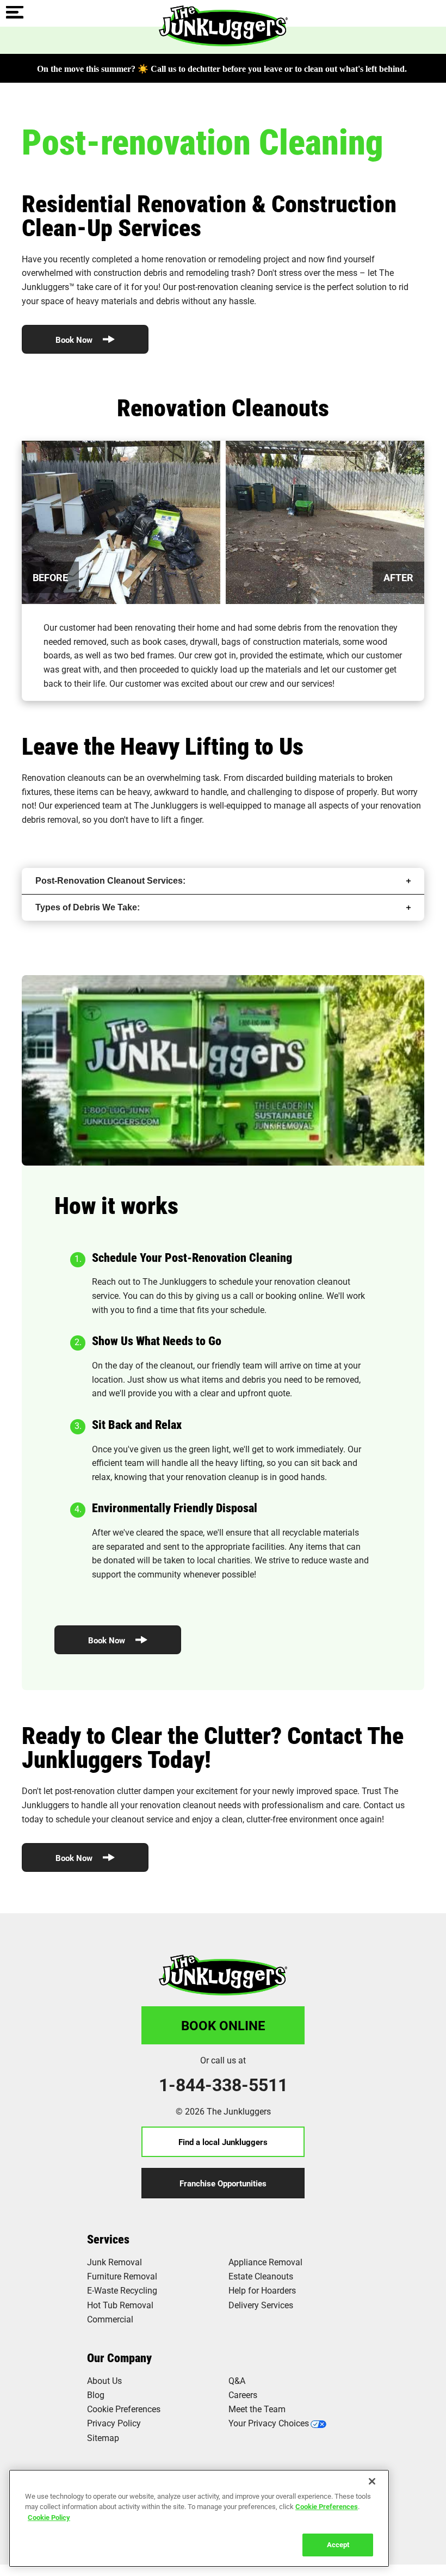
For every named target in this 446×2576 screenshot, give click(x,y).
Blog (96, 2395)
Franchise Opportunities (223, 2183)
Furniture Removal (122, 2276)
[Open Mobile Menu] (15, 13)
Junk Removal (114, 2262)
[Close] (372, 2481)
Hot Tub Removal (120, 2305)
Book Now (75, 340)
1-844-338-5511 (223, 2085)
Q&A (237, 2380)
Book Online (223, 2025)
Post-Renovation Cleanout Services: (110, 881)
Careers (243, 2395)
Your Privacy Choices (269, 2423)
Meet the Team (257, 2409)
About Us (104, 2380)
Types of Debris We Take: (88, 907)
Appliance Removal (265, 2262)
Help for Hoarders (262, 2290)
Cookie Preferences (327, 2506)
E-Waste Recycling (122, 2290)
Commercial (110, 2319)
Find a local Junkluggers (223, 2142)
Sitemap (103, 2438)
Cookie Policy (49, 2517)
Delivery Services (261, 2305)
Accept (338, 2544)
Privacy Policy (114, 2423)
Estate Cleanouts (261, 2276)
